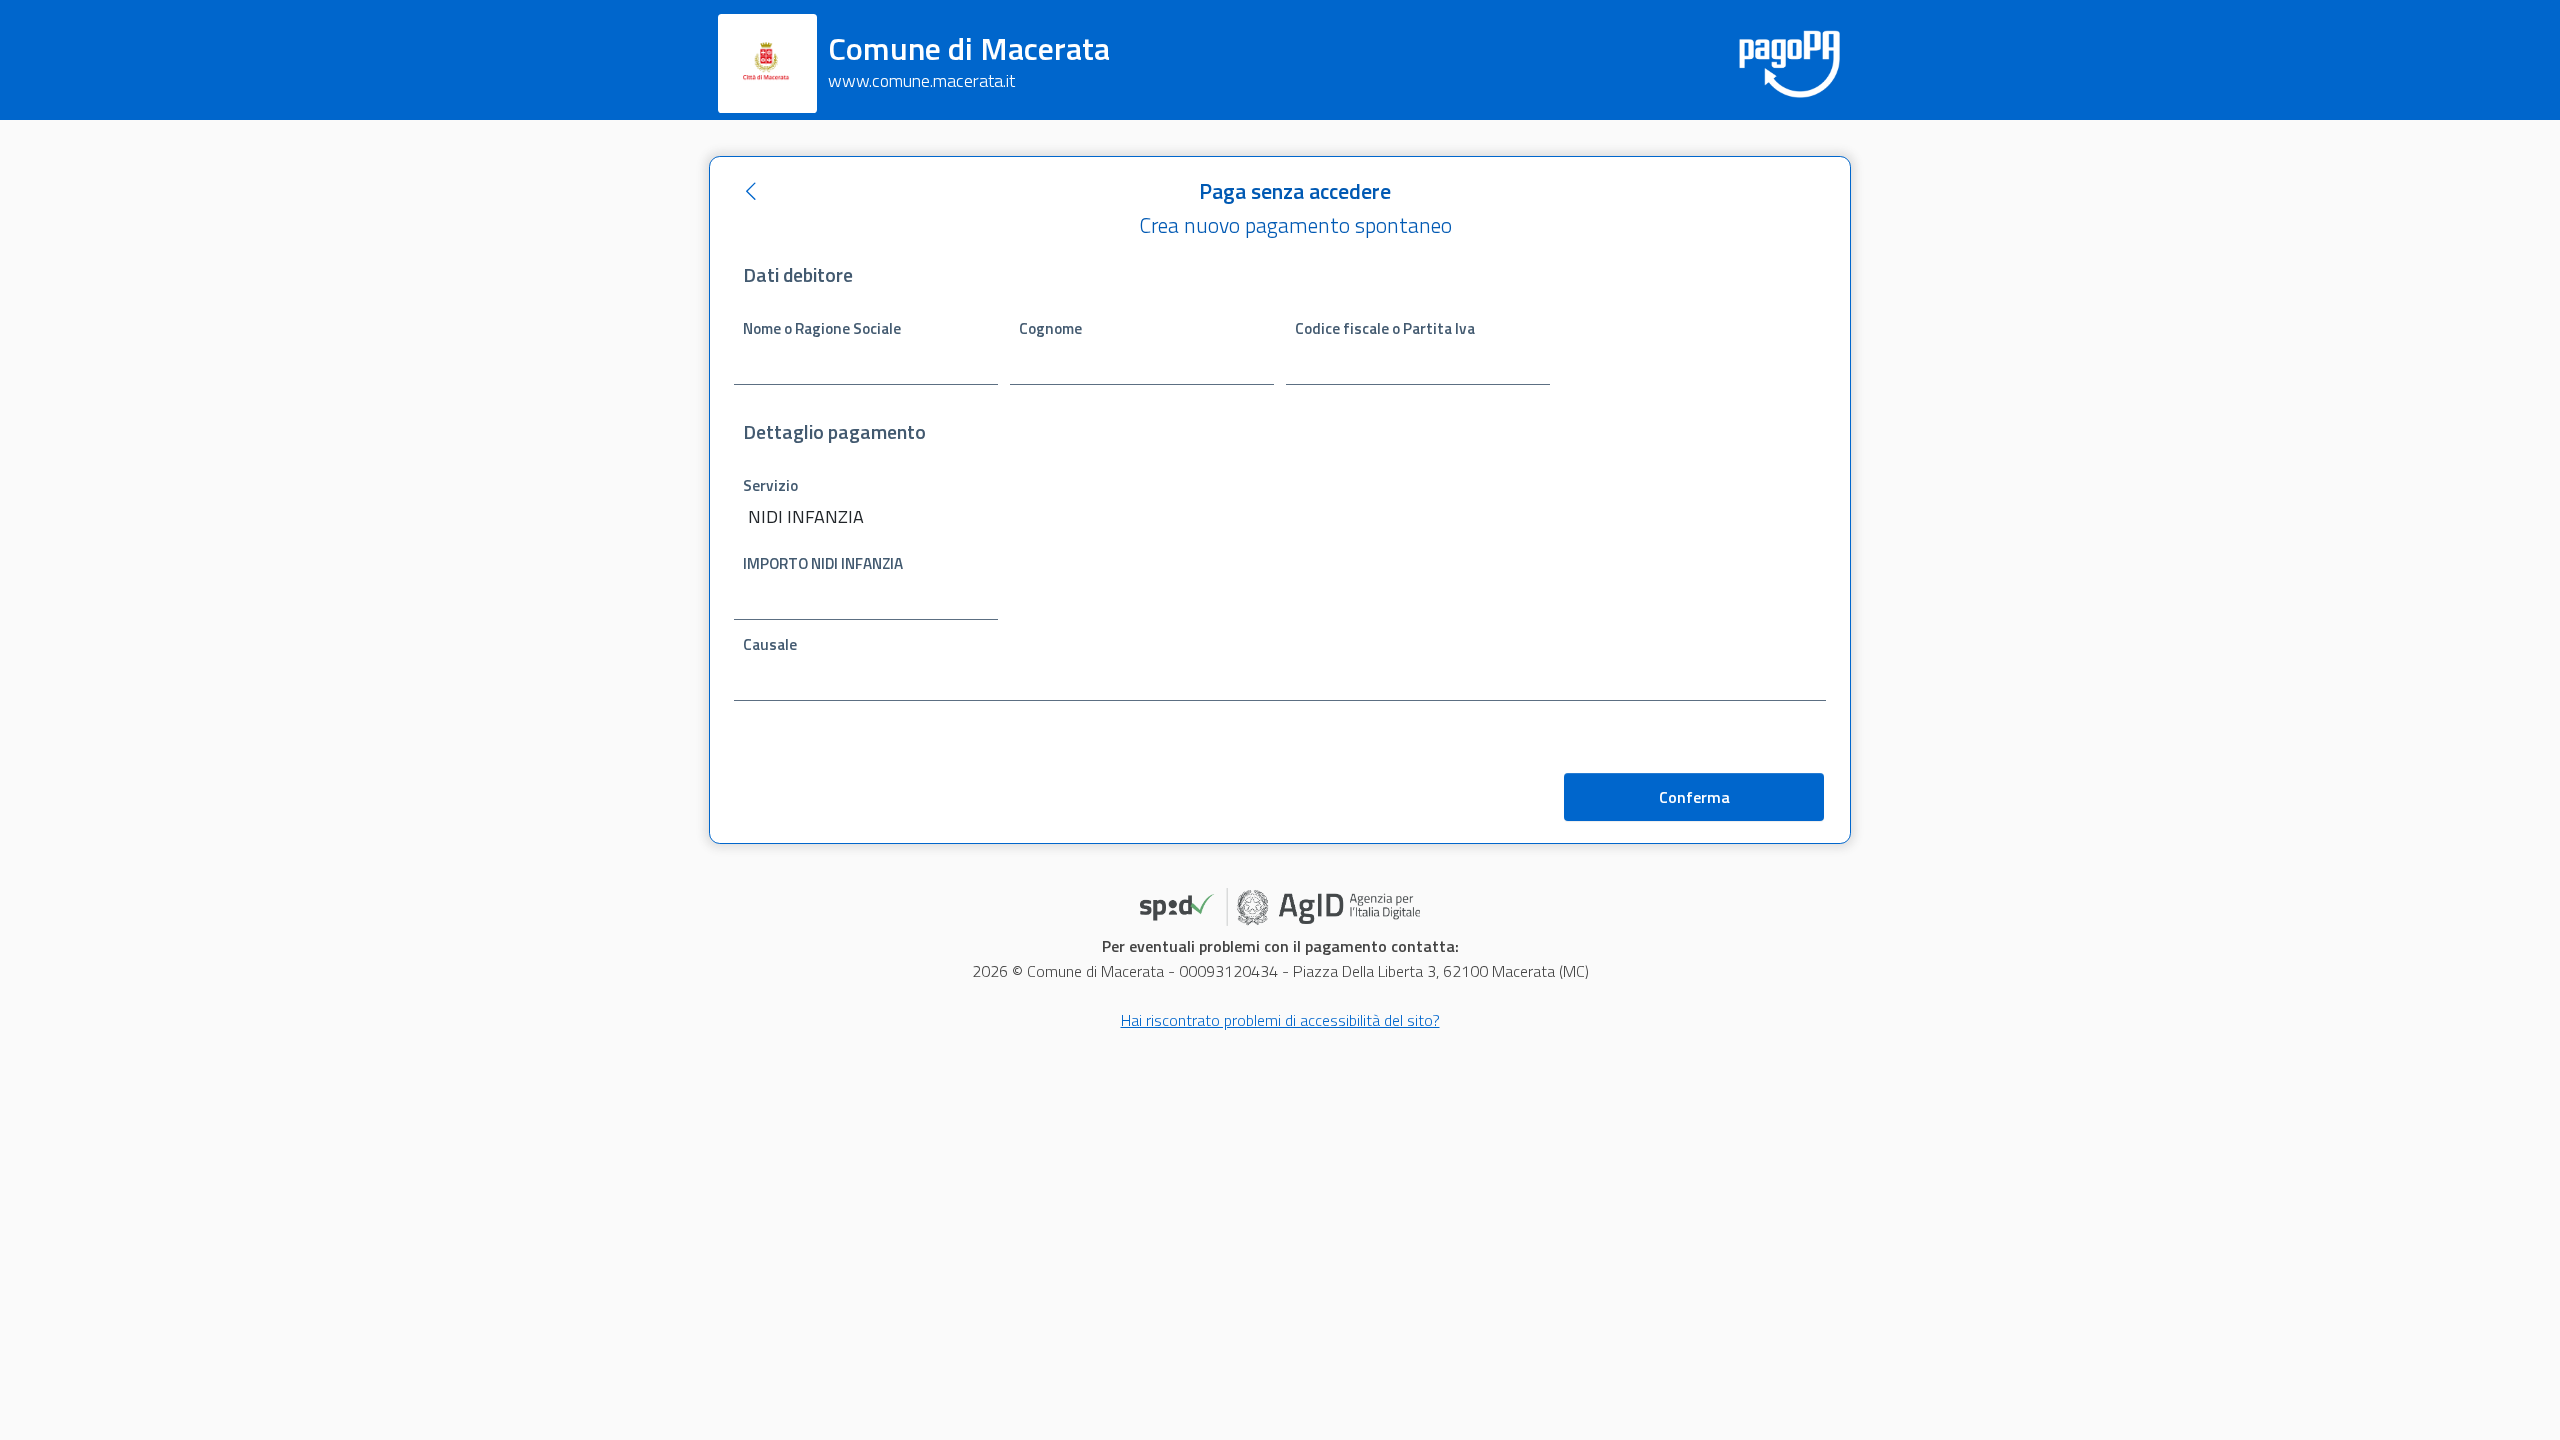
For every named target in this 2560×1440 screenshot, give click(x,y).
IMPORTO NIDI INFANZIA (823, 563)
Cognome (1050, 328)
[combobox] (1004, 518)
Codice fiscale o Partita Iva (1385, 328)
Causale (770, 644)
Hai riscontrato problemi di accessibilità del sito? (1280, 1020)
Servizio (770, 485)
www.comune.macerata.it (921, 80)
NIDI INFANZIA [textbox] (806, 516)
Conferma (1694, 797)
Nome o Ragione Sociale (822, 328)
